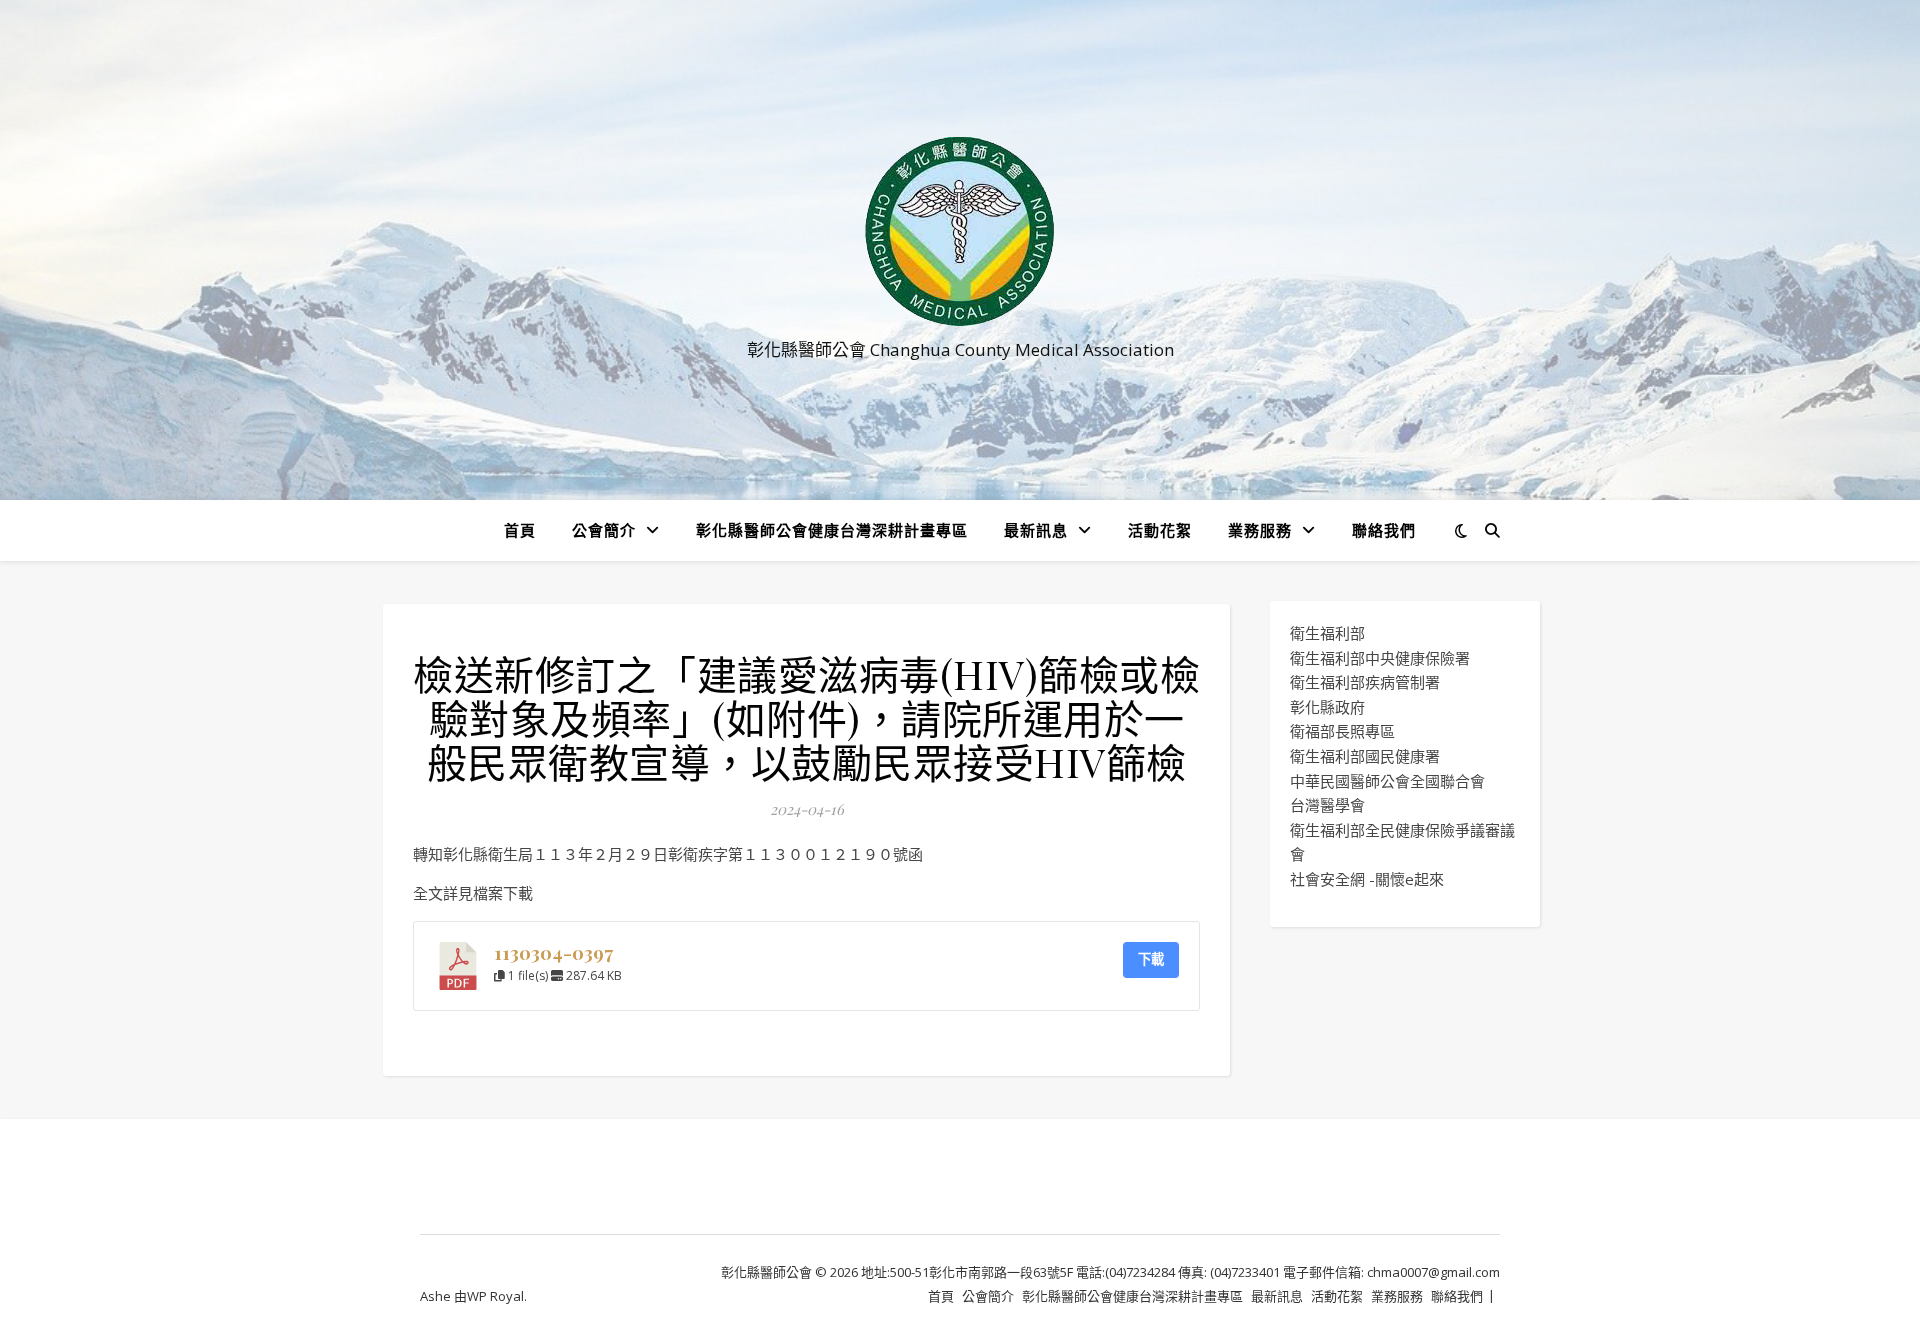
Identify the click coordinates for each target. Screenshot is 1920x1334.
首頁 (520, 530)
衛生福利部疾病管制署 (1365, 682)
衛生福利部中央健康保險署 (1380, 658)
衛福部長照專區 (1342, 731)
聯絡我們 (1384, 530)
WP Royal (495, 1296)
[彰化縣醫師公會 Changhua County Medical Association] (960, 231)
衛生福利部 (1327, 633)
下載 (1151, 959)
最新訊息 (1036, 530)
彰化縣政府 (1327, 707)
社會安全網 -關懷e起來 (1367, 879)
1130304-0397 (553, 952)
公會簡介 (604, 530)
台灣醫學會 (1327, 805)
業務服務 (1260, 530)
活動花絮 (1160, 530)
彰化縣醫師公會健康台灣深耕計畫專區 (832, 530)
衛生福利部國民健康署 (1365, 756)
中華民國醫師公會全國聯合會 (1387, 781)
